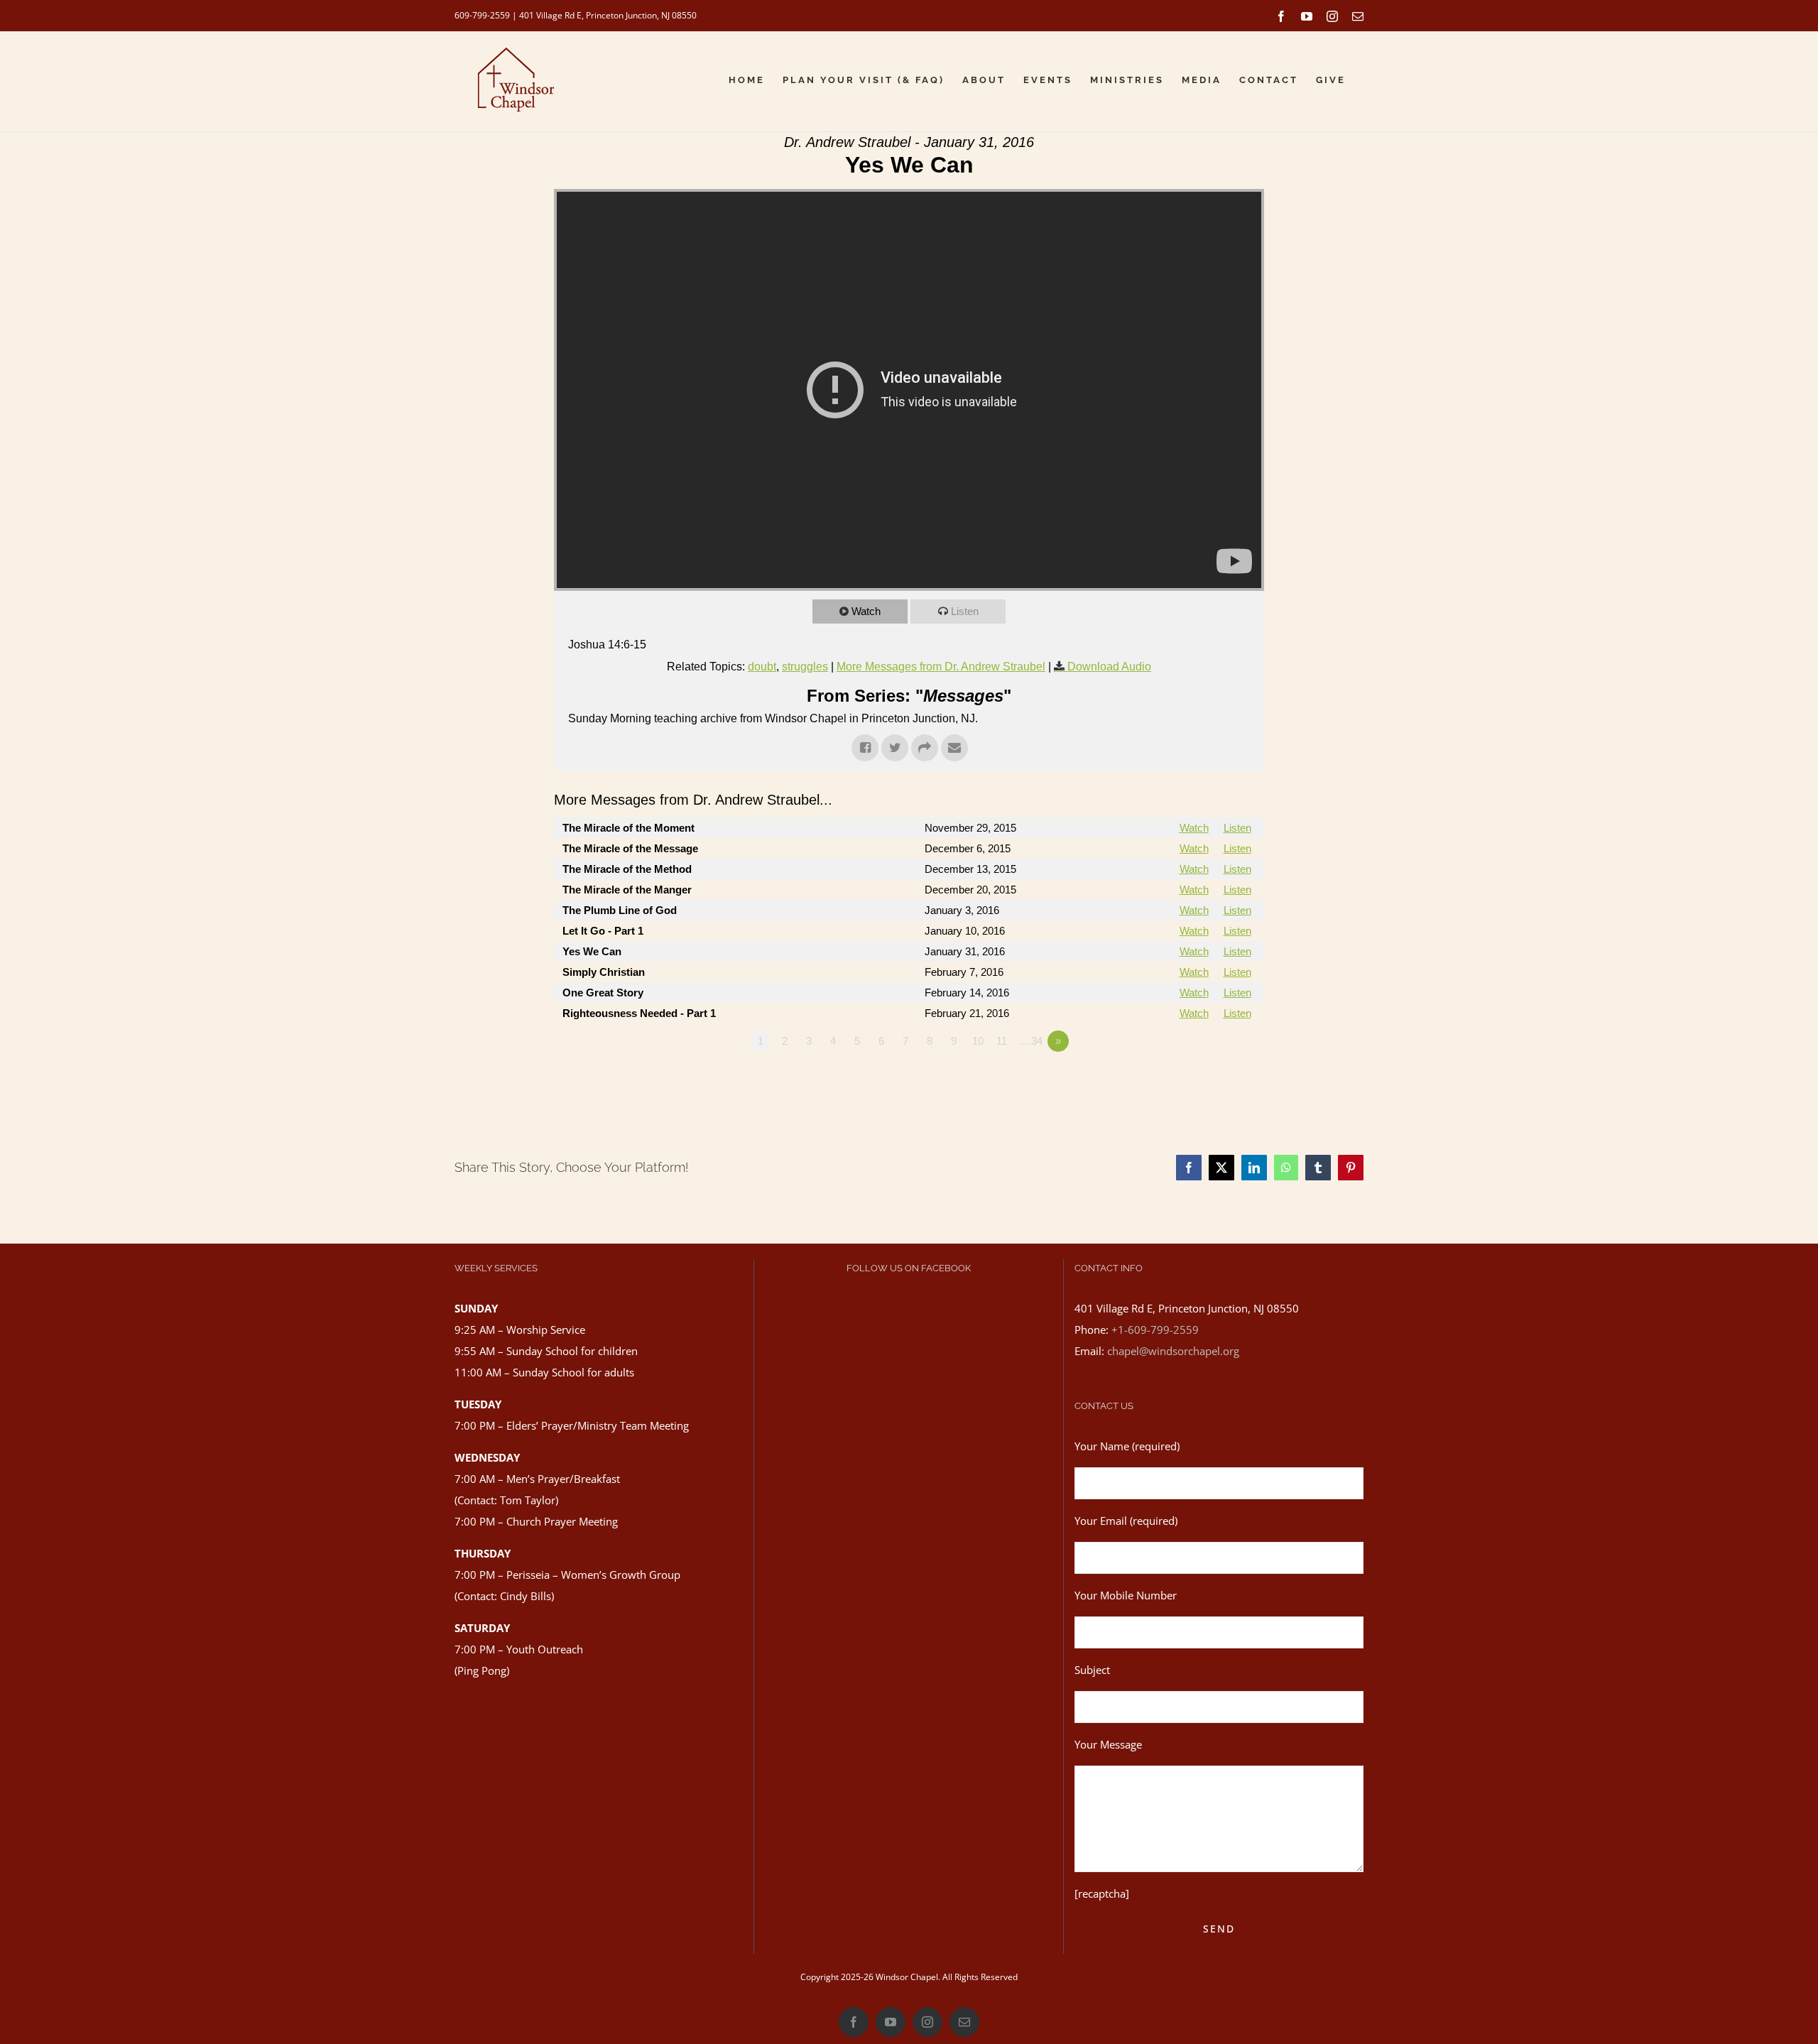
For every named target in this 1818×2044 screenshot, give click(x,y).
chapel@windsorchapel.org (1173, 1351)
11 (1002, 1041)
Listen (965, 611)
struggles (805, 667)
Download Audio (1109, 667)
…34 (1032, 1041)
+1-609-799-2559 (1155, 1330)
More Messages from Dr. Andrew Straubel (941, 667)
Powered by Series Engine (1212, 1080)
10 (978, 1041)
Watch (866, 611)
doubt (762, 667)
